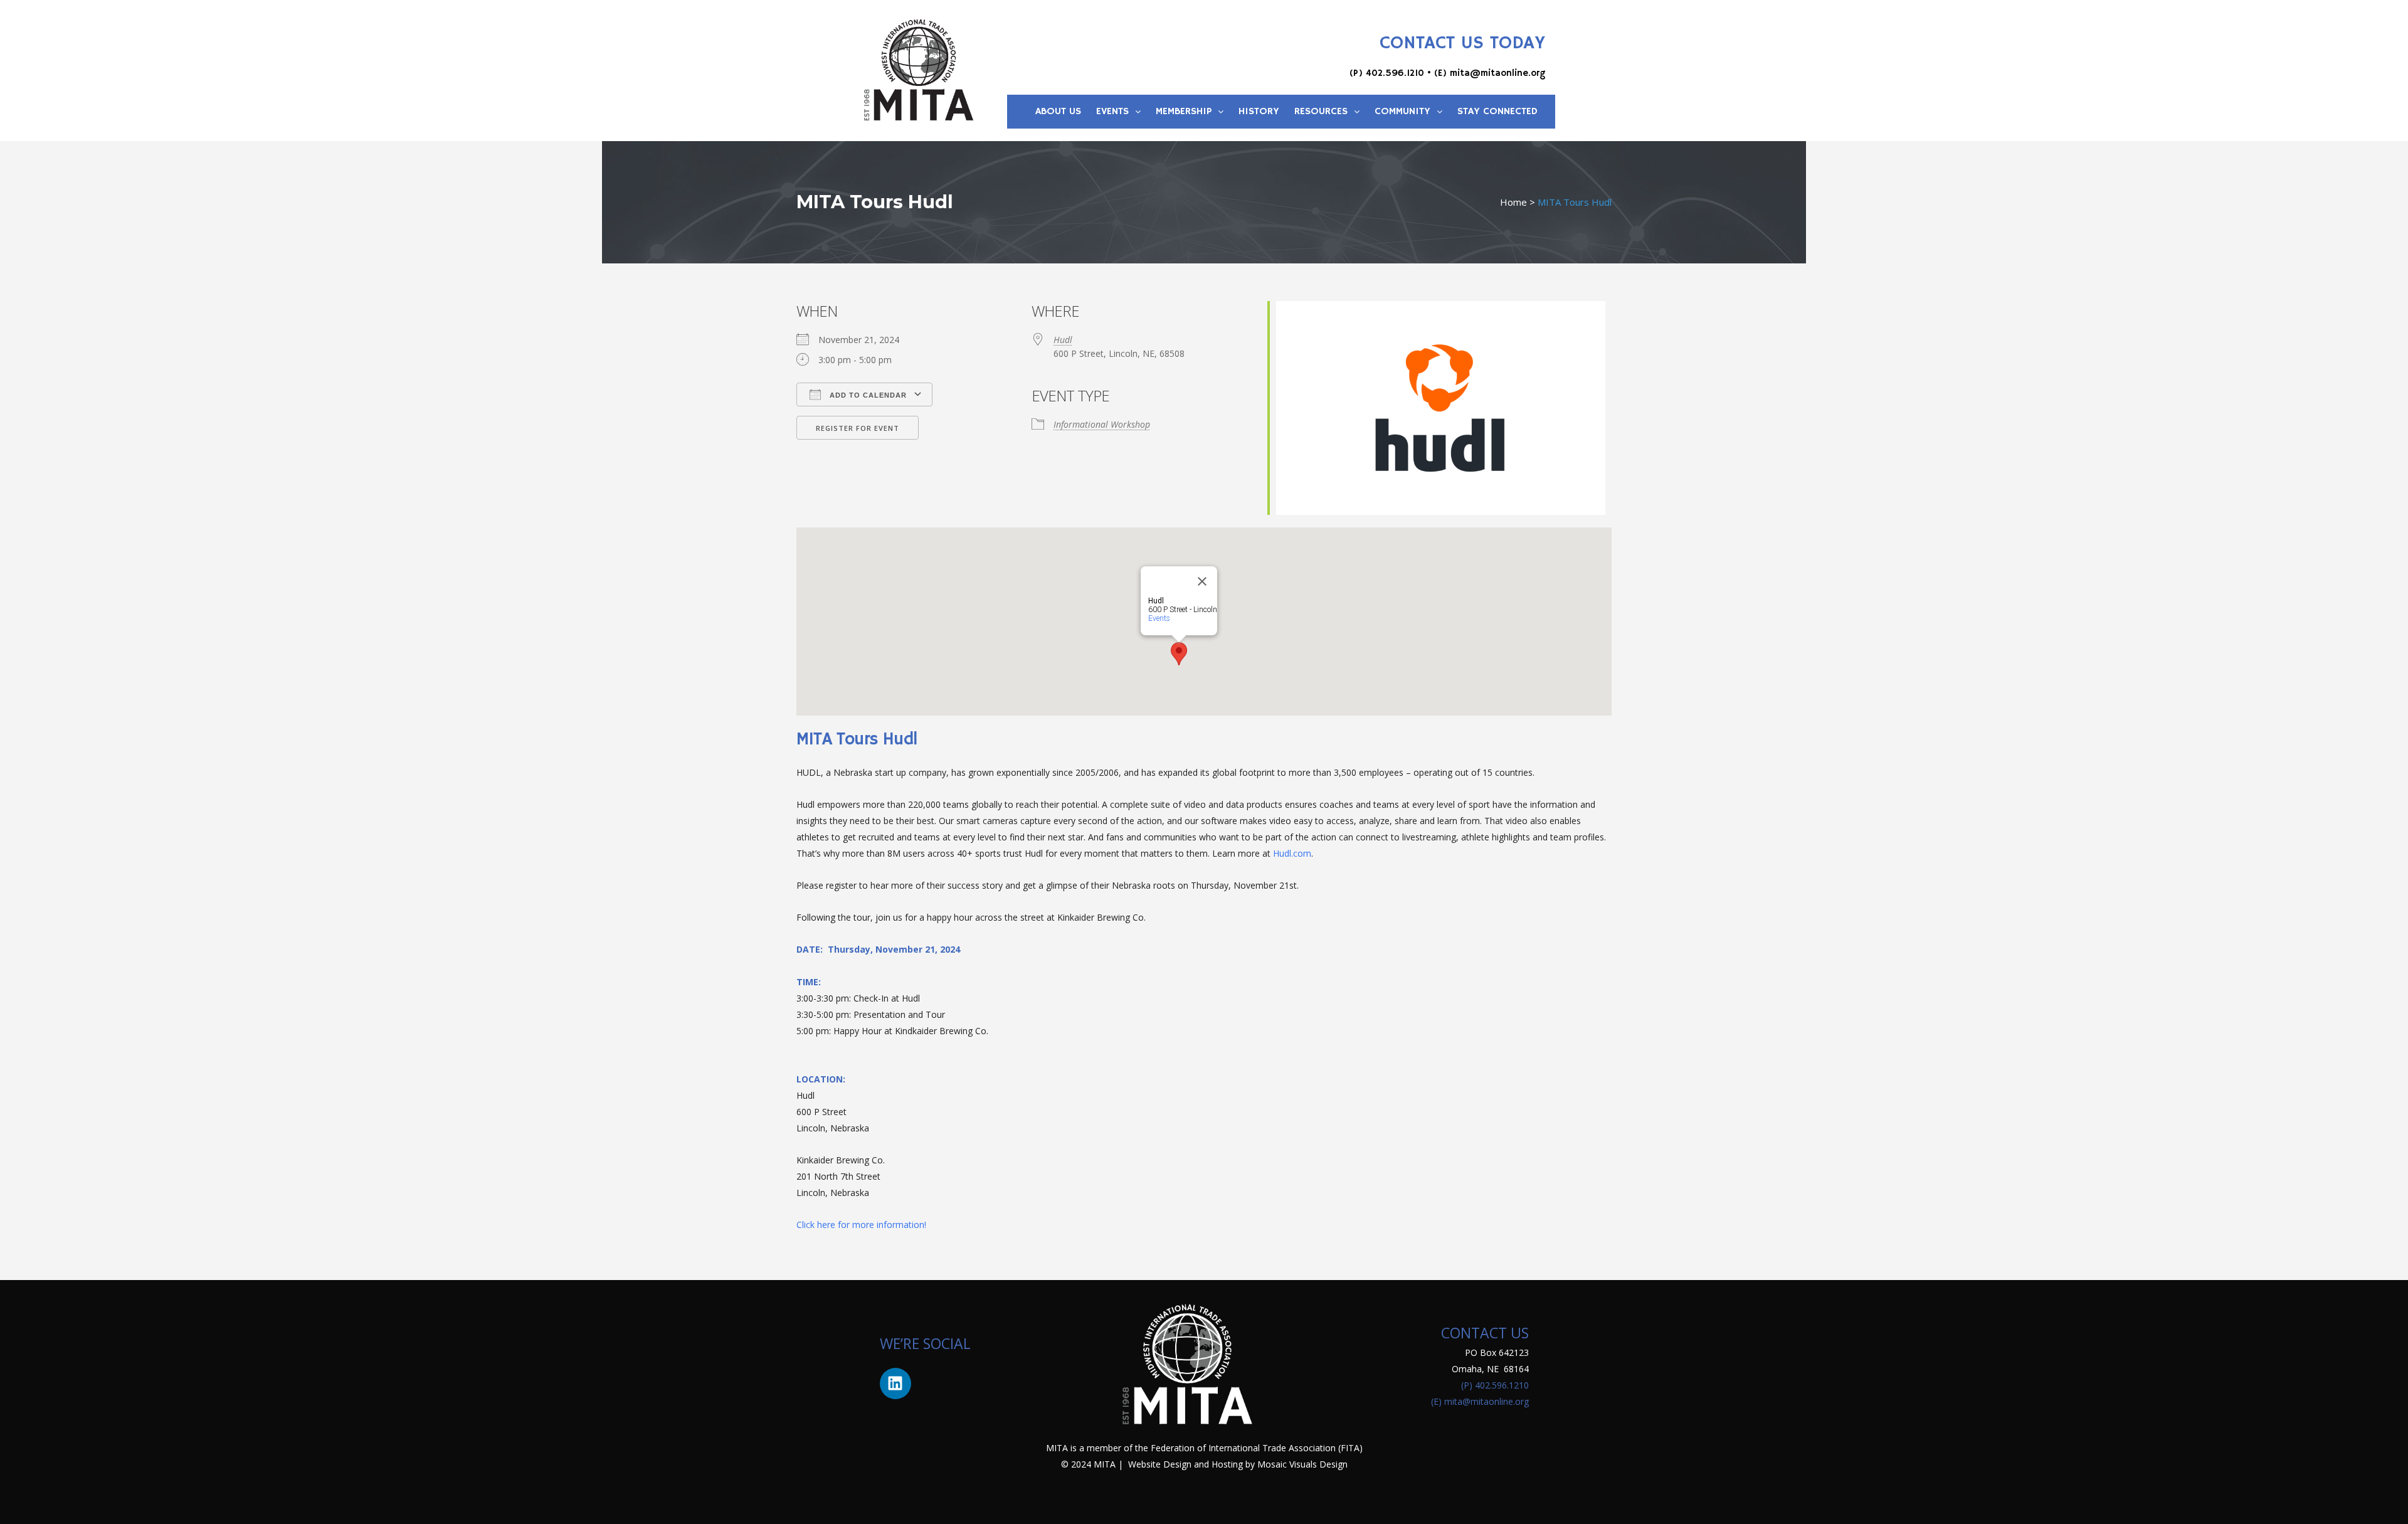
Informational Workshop (1102, 424)
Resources (1321, 112)
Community (1402, 112)
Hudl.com (1292, 853)
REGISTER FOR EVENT (858, 428)
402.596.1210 (1395, 73)
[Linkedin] (895, 1384)
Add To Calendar (867, 395)
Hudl (1063, 340)
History (1259, 112)
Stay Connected (1497, 112)
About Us (1058, 112)
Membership (1184, 112)
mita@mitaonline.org (1497, 73)
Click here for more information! (861, 1225)
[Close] (1202, 581)
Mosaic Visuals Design (1302, 1464)
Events (1112, 112)
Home (1513, 202)
